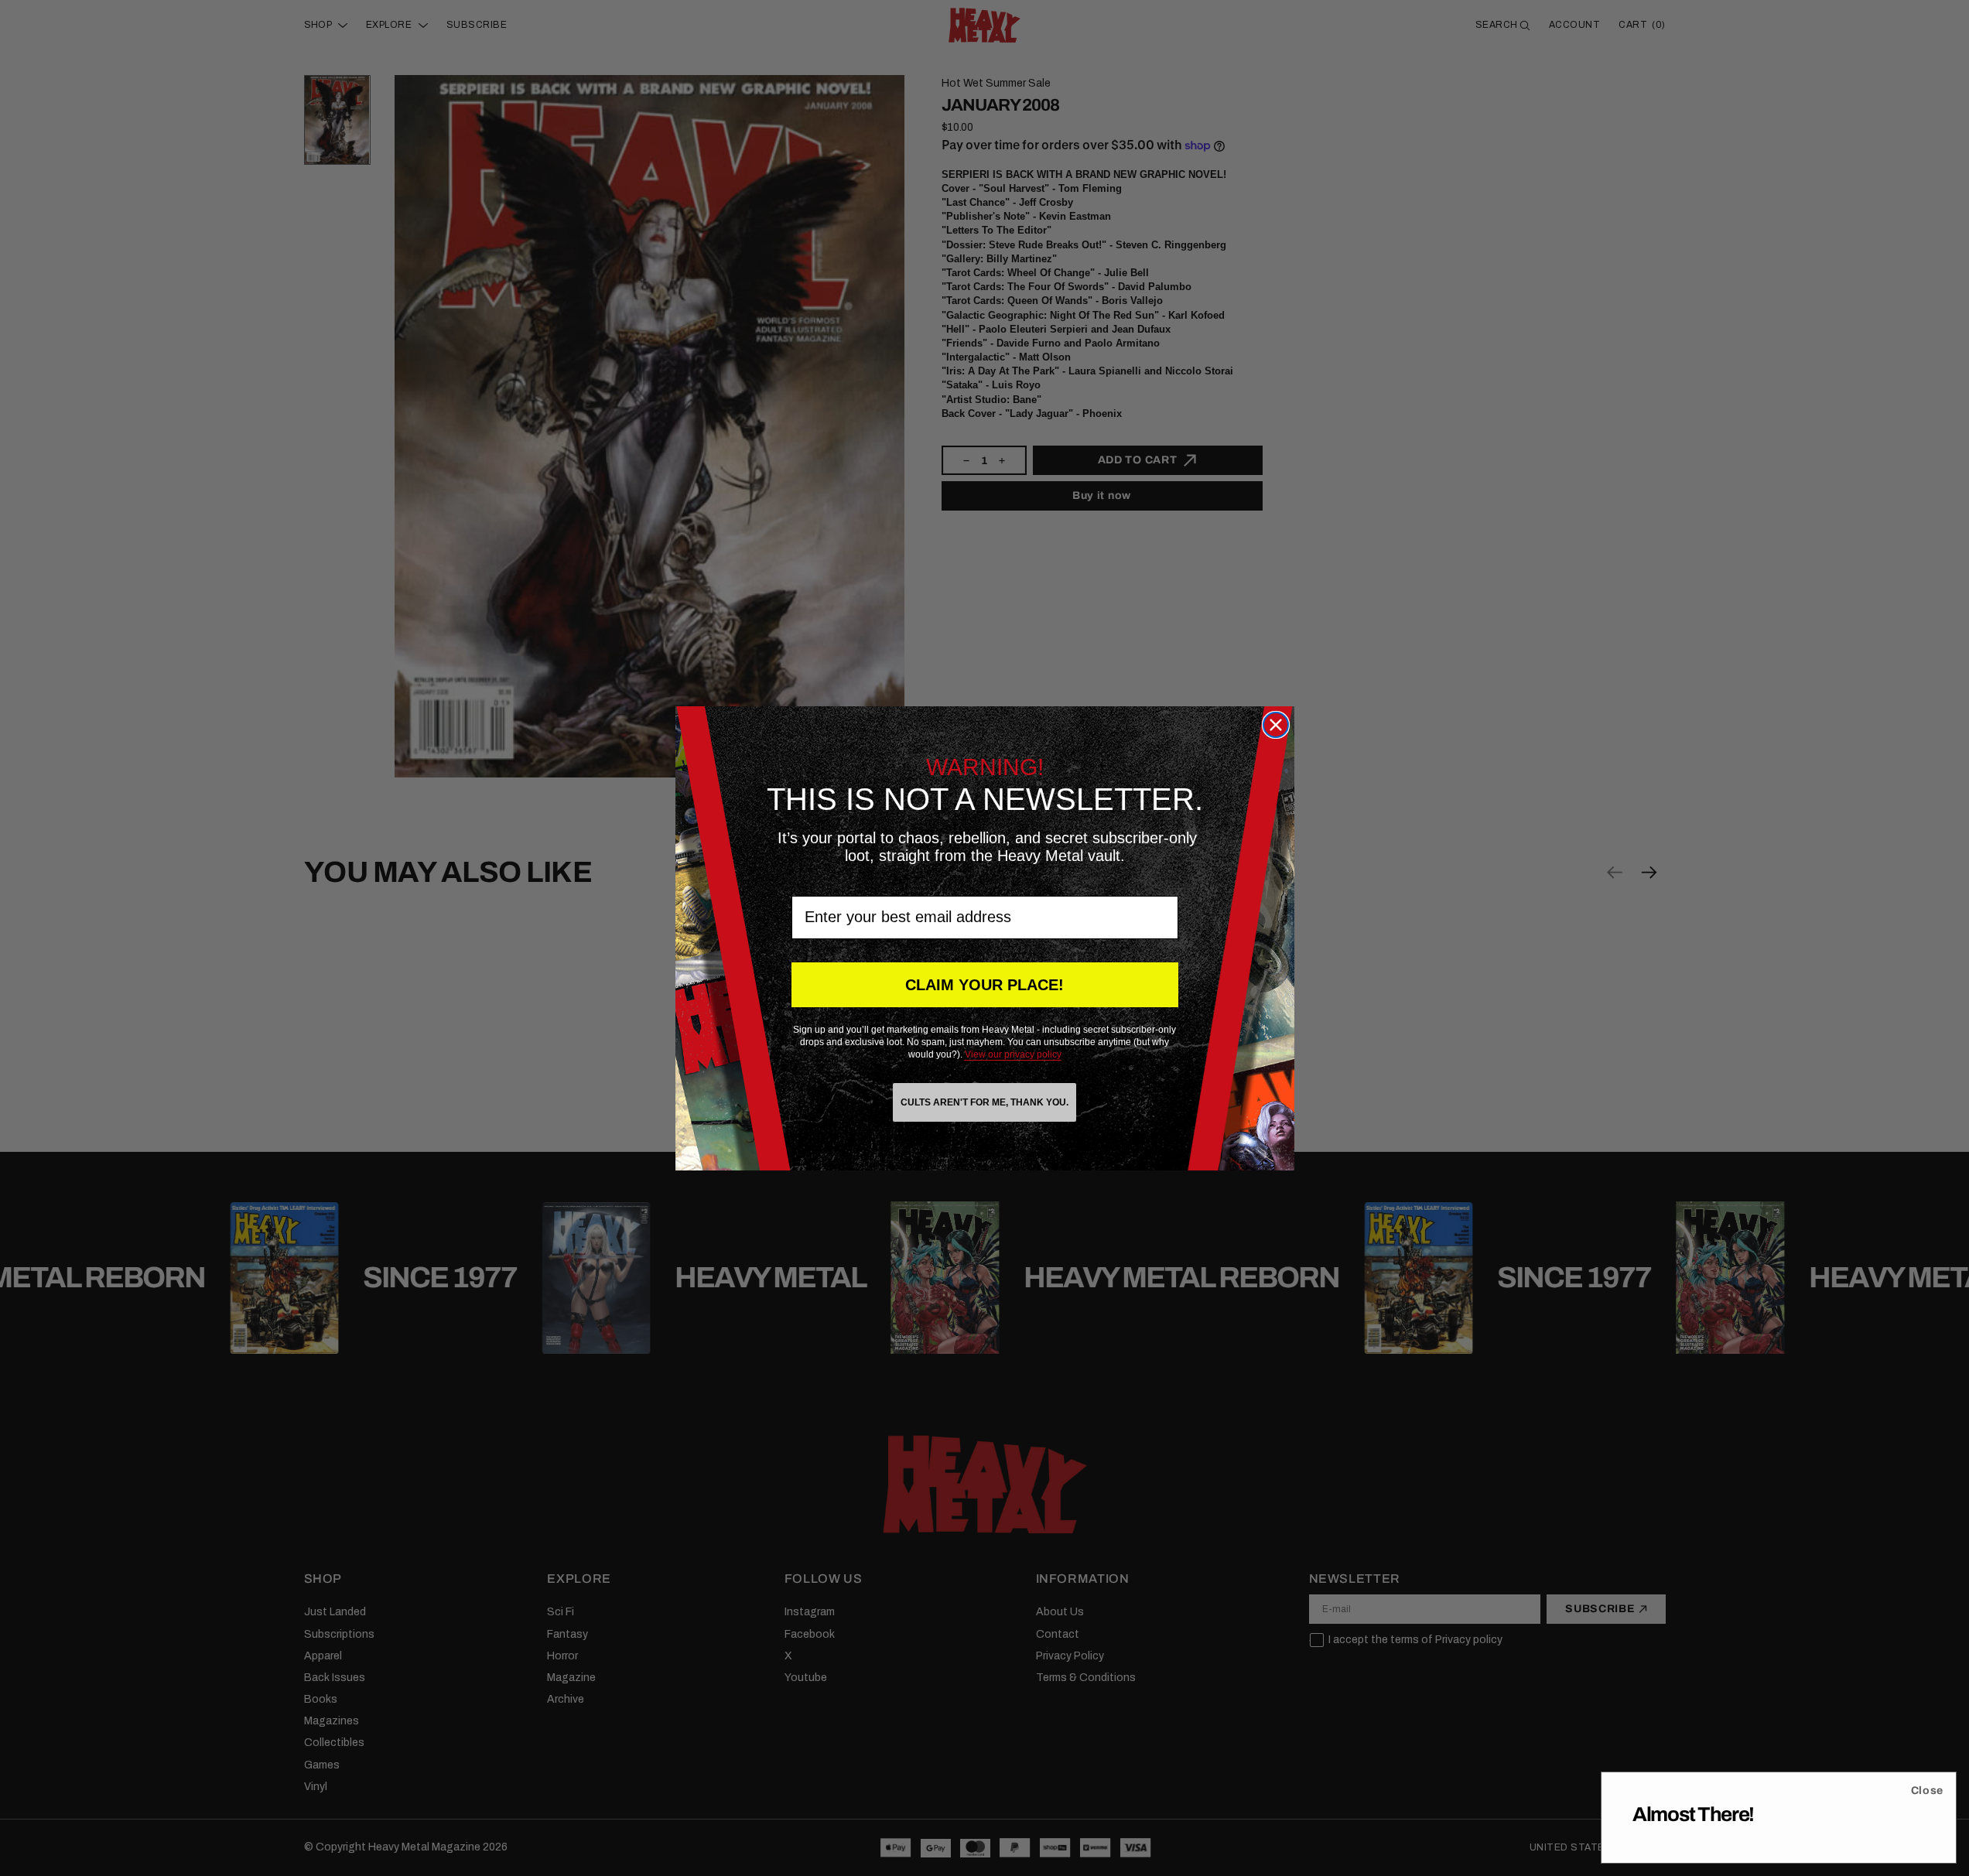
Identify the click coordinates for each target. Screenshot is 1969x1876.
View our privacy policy (1013, 1054)
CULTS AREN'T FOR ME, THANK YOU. (985, 1102)
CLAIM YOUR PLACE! (985, 985)
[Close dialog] (1276, 725)
